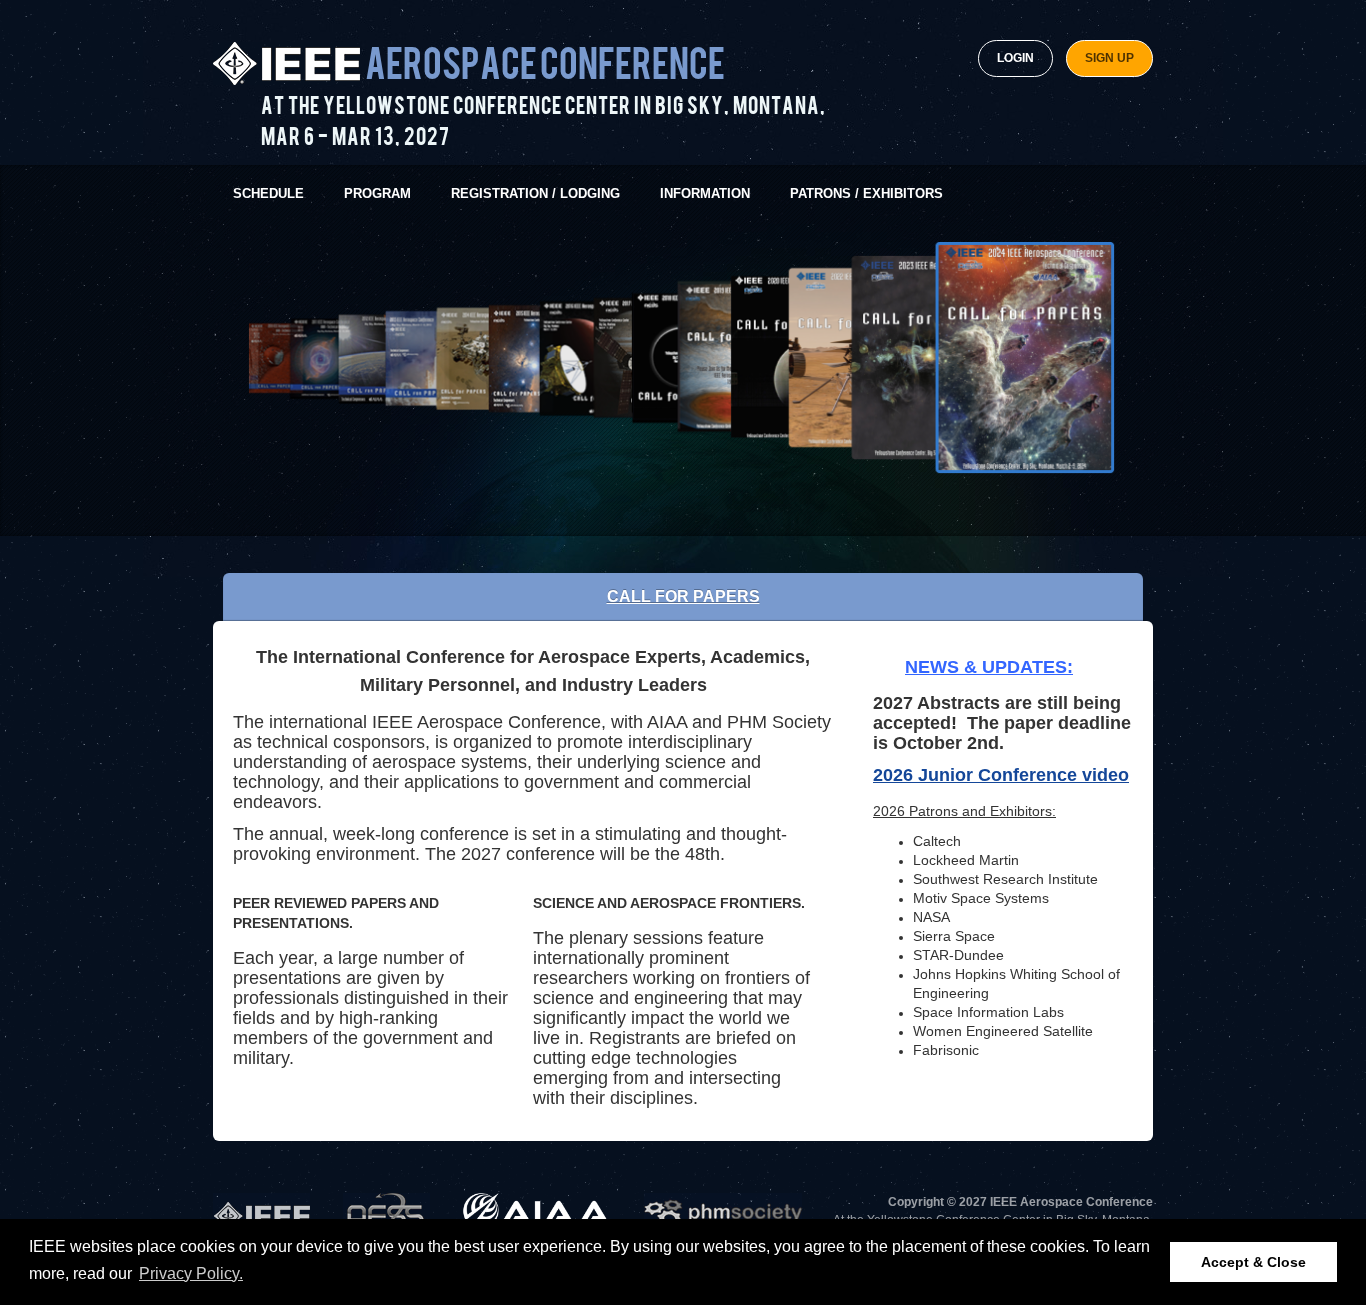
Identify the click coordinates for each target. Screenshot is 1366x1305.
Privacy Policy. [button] (191, 1273)
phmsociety (723, 1213)
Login (1015, 58)
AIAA (537, 1213)
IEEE (261, 1213)
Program (377, 193)
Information (705, 193)
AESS (386, 1213)
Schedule (268, 193)
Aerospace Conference (545, 65)
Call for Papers (683, 596)
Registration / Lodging (535, 193)
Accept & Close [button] (1253, 1262)
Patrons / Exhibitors (866, 193)
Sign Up (1109, 58)
